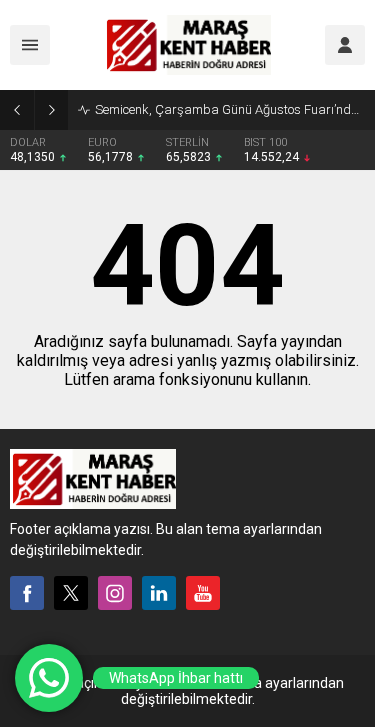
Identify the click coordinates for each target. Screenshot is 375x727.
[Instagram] (115, 593)
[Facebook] (27, 593)
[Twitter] (71, 593)
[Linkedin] (159, 593)
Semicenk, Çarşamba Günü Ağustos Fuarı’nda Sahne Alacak (230, 109)
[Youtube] (203, 593)
